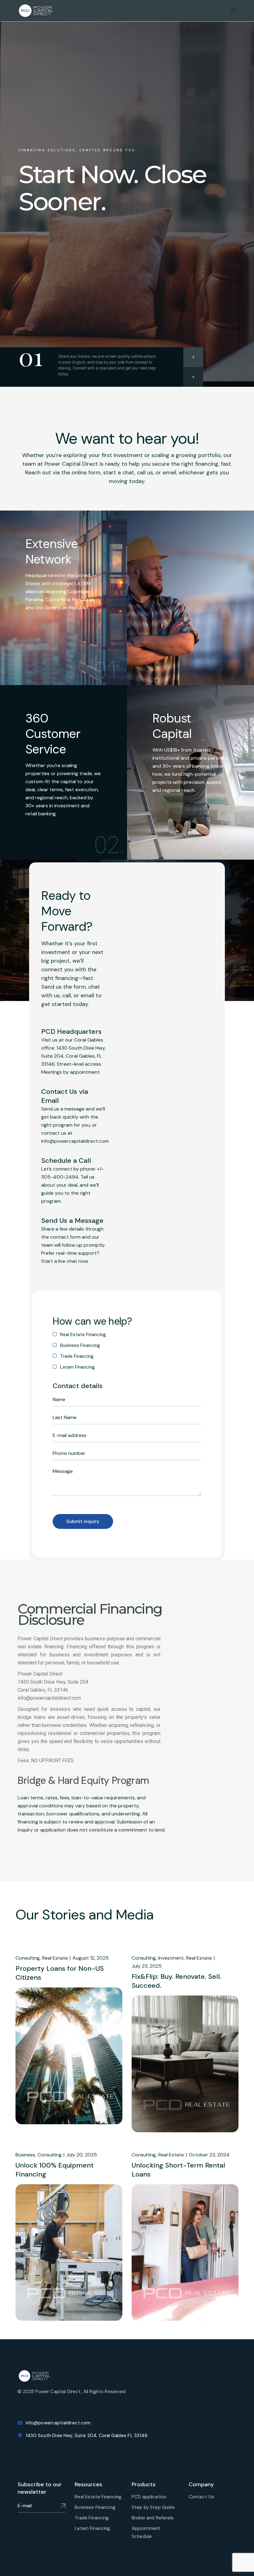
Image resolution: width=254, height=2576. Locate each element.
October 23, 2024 (209, 2155)
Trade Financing (92, 2518)
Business (25, 2155)
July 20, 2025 (82, 2155)
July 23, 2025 (147, 1966)
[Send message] (63, 2506)
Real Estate (55, 1958)
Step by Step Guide (153, 2507)
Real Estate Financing (98, 2497)
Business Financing (95, 2507)
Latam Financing (92, 2528)
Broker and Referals (153, 2518)
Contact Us (201, 2497)
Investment (171, 1958)
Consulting (28, 1958)
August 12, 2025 (91, 1958)
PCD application (149, 2497)
